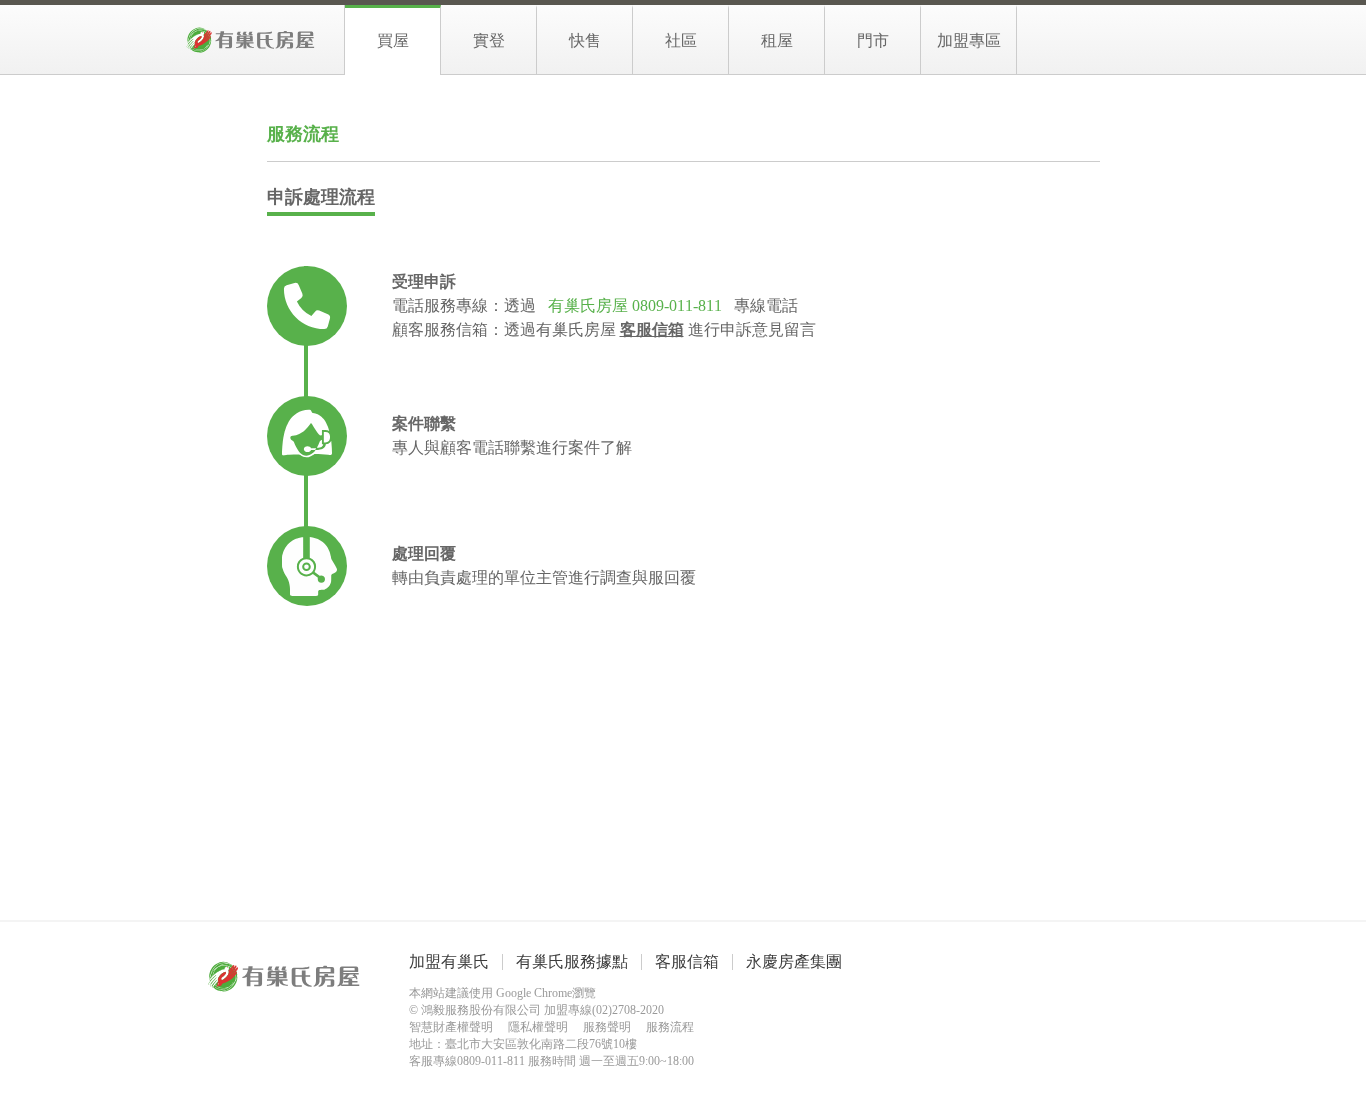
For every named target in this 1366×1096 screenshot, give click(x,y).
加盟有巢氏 (449, 961)
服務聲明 (607, 1027)
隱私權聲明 (538, 1027)
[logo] (251, 39)
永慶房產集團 (794, 961)
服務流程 (670, 1027)
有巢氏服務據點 (572, 961)
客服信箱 (687, 961)
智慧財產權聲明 (451, 1027)
